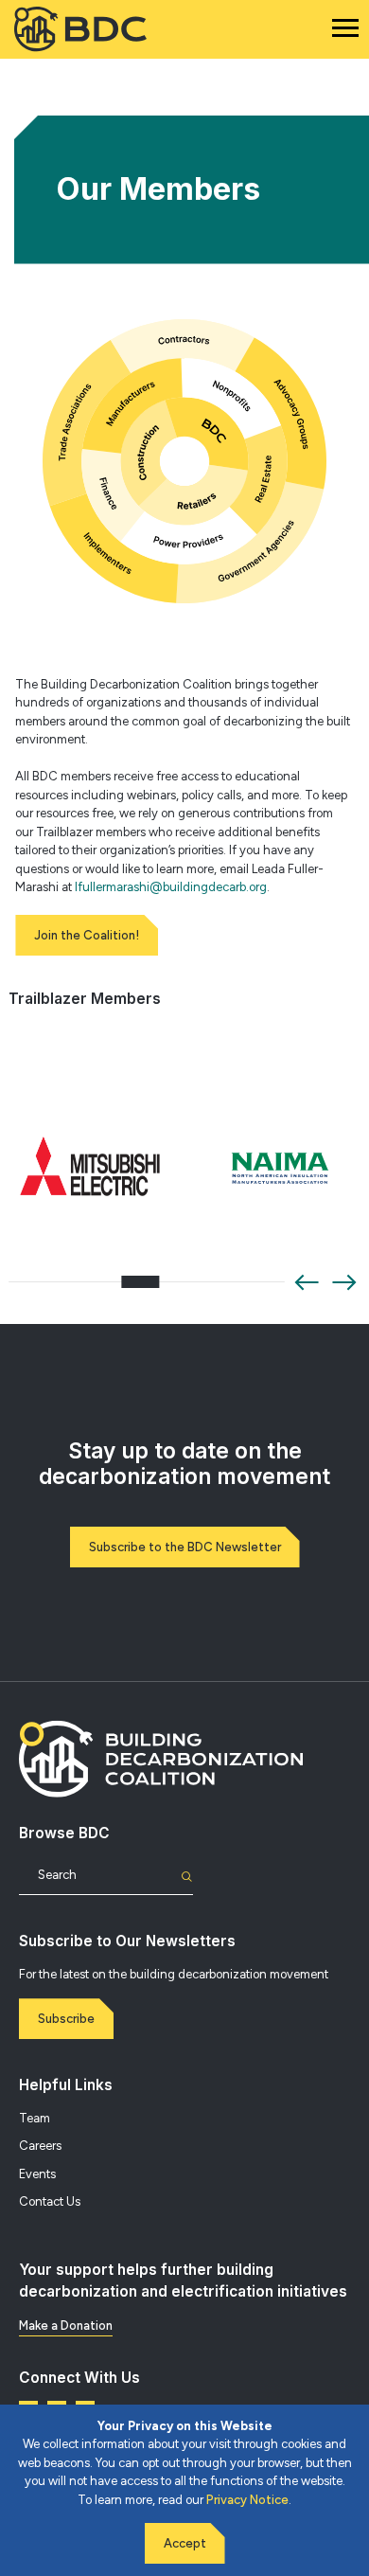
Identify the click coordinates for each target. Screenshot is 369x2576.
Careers (40, 2146)
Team (35, 2118)
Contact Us (50, 2201)
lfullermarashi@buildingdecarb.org (171, 887)
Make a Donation (66, 2326)
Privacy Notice (247, 2500)
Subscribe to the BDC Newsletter (185, 1547)
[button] (307, 1282)
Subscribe (66, 2019)
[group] (90, 1169)
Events (37, 2174)
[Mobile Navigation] (345, 28)
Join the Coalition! (87, 935)
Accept (185, 2543)
